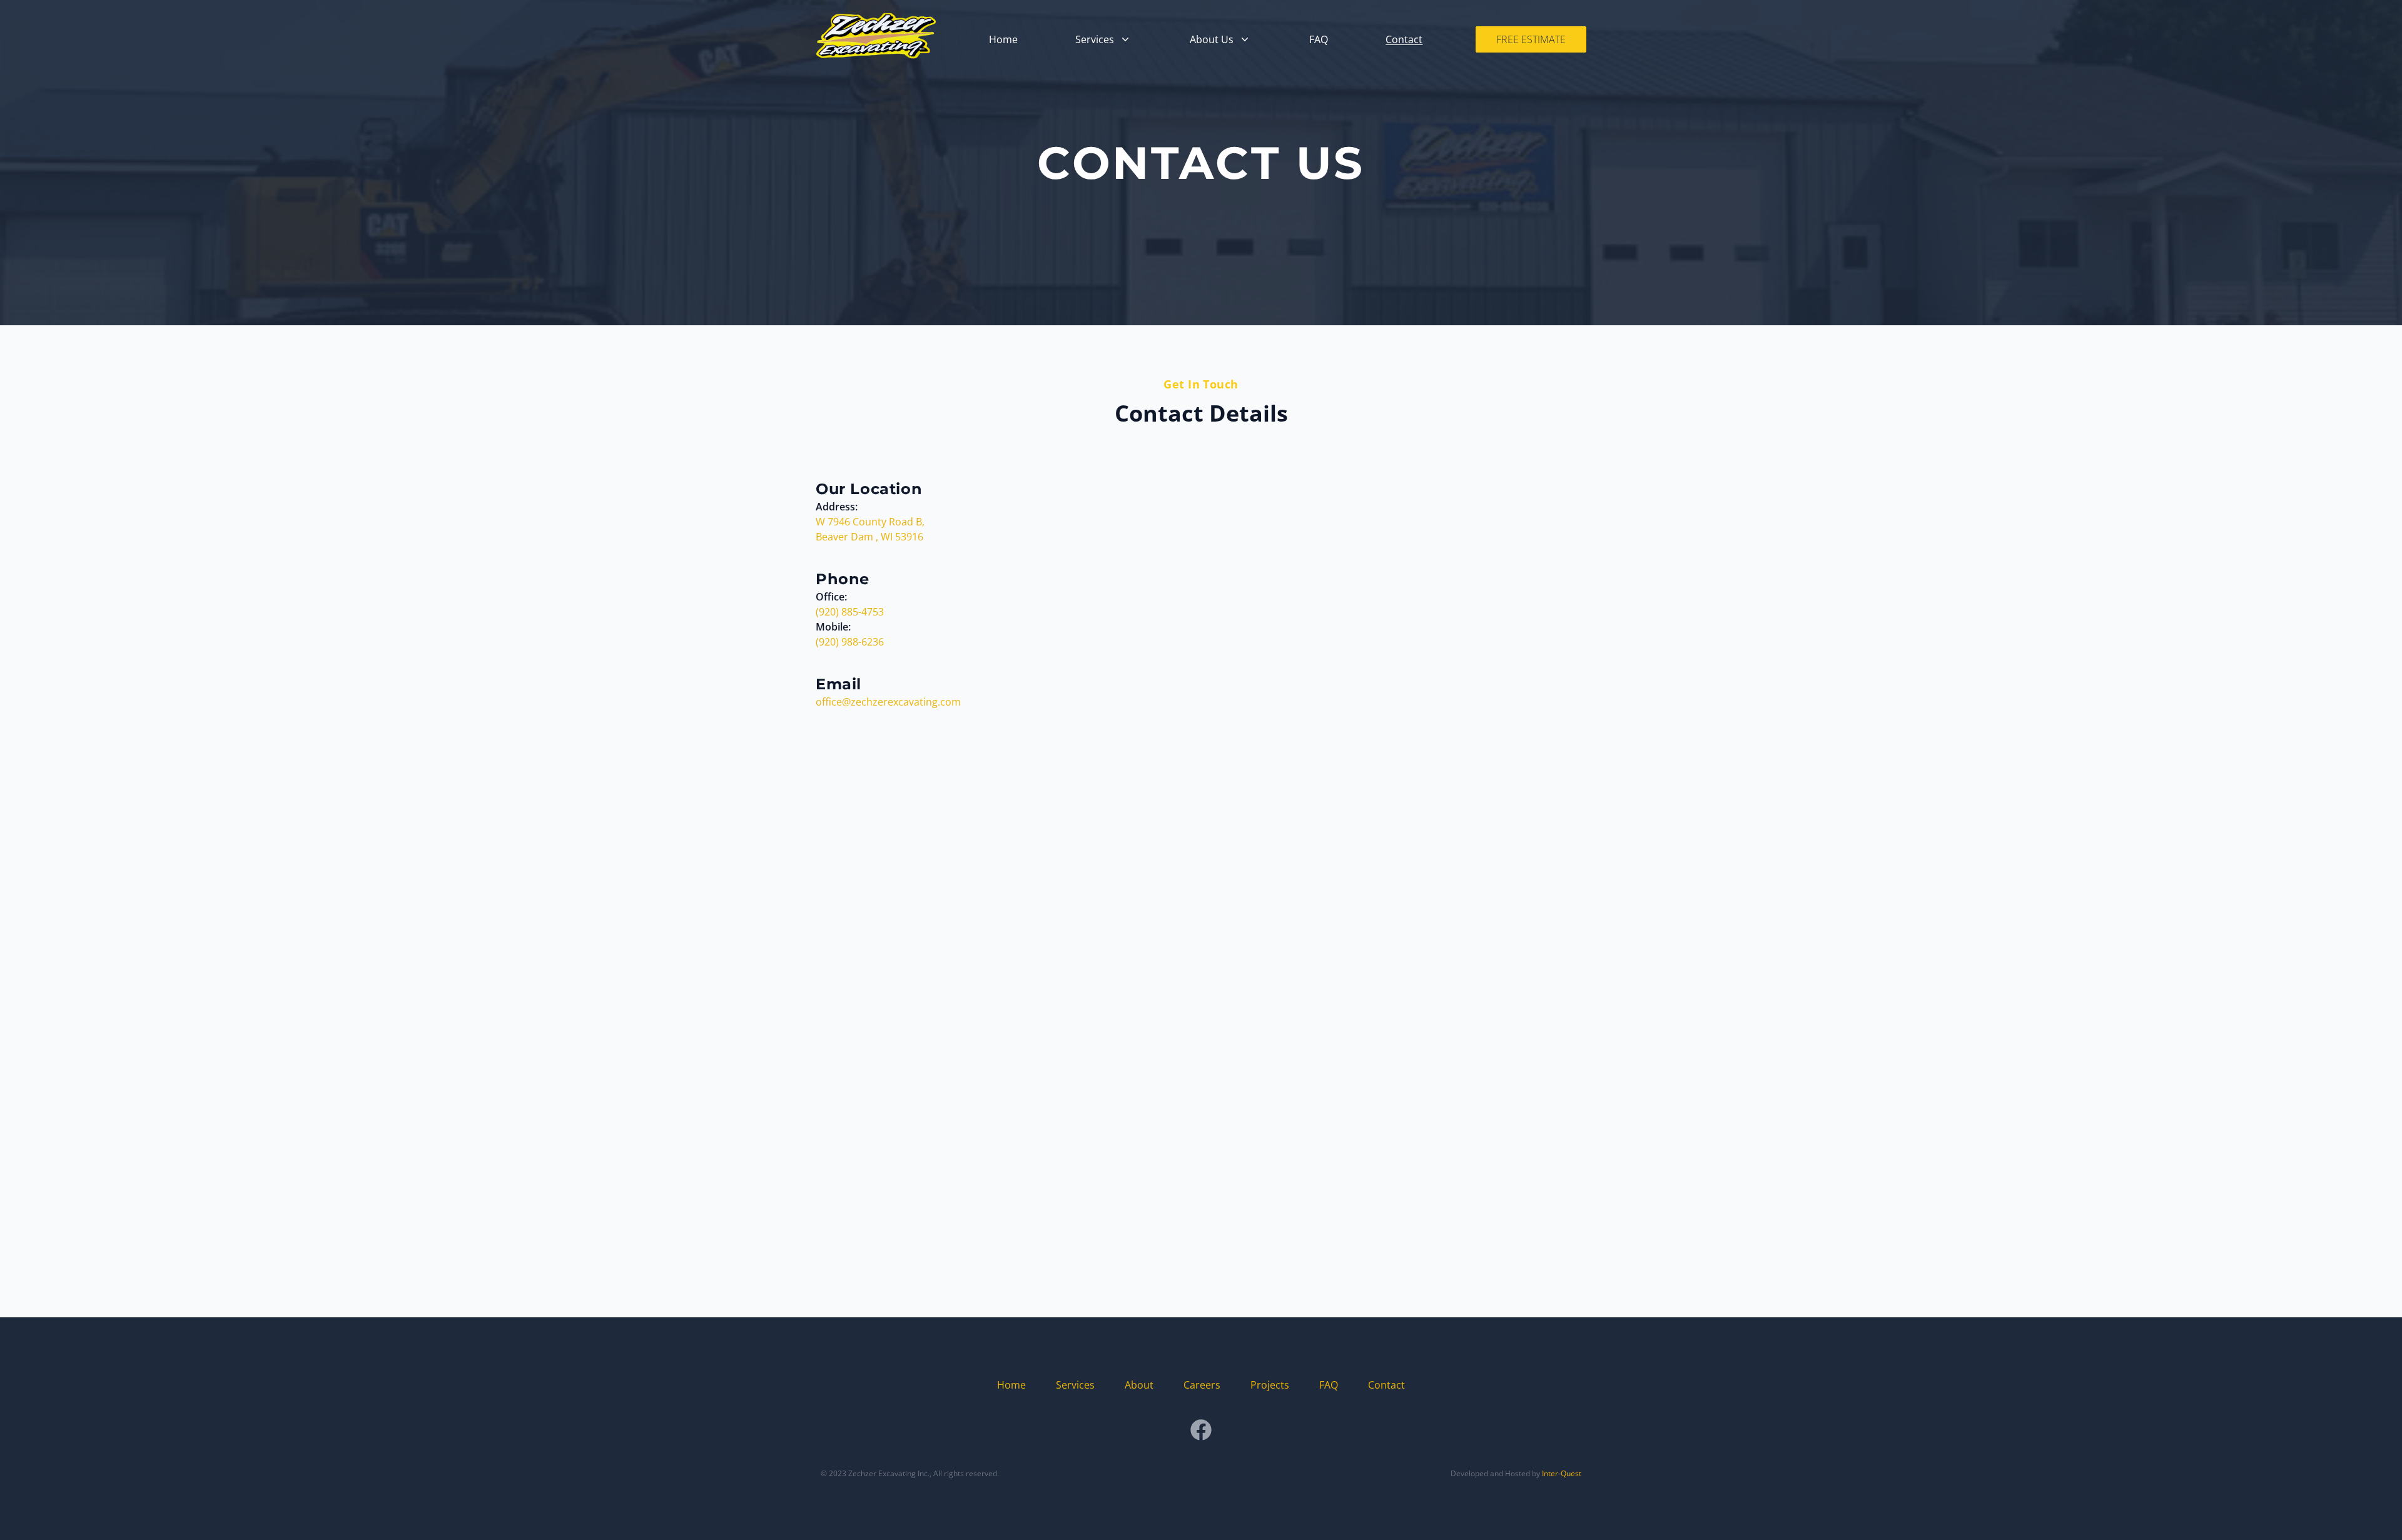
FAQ (1319, 39)
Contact (1404, 39)
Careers (1202, 1385)
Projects (1270, 1385)
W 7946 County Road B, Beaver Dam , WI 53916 (870, 529)
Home (1003, 39)
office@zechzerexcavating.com (888, 702)
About (1139, 1385)
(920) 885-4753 (850, 612)
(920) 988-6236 (850, 642)
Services (1075, 1385)
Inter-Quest (1562, 1473)
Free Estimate (1531, 39)
